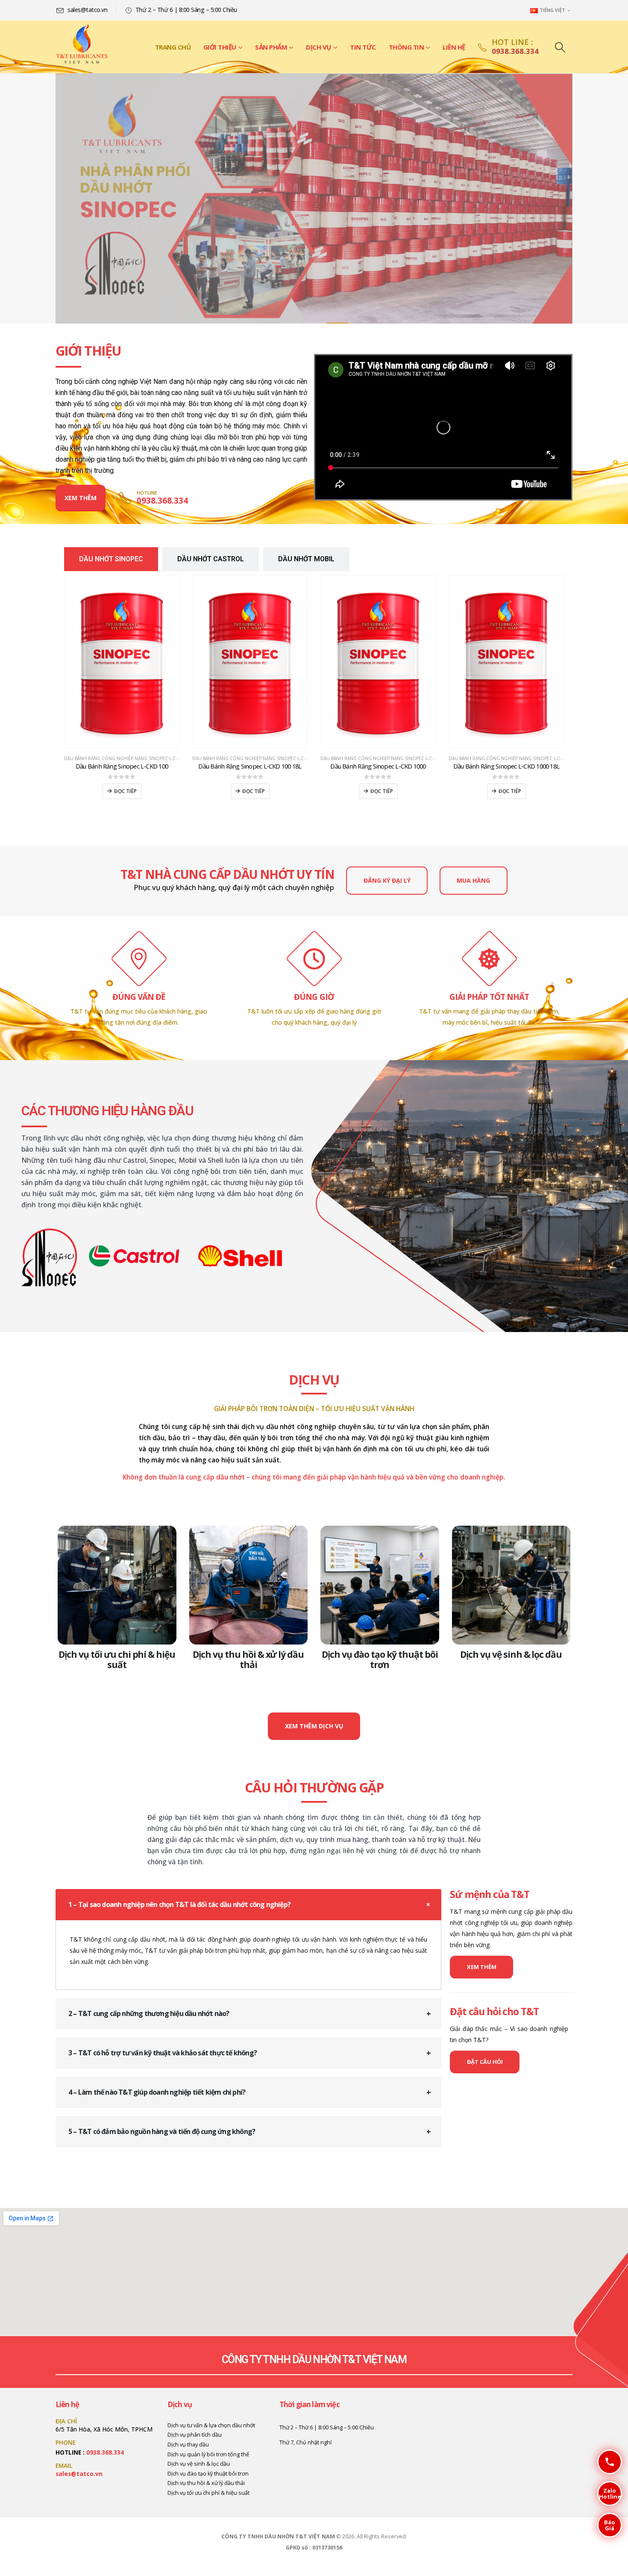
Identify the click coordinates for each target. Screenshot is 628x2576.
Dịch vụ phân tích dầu (195, 2435)
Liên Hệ (454, 47)
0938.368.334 (105, 2452)
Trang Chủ (173, 47)
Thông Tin (406, 47)
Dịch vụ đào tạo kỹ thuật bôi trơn (380, 1659)
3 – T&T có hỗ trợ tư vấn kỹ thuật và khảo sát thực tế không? (163, 2053)
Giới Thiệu (220, 47)
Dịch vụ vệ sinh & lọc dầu (511, 1654)
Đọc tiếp (125, 791)
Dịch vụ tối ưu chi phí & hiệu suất (117, 1659)
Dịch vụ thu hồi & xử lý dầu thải (248, 1659)
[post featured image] (117, 1585)
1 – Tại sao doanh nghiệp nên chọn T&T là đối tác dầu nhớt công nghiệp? (179, 1904)
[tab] (111, 559)
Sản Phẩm (271, 47)
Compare (165, 590)
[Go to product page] (122, 662)
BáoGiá (606, 2525)
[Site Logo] (82, 47)
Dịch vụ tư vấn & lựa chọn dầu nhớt (211, 2425)
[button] (560, 47)
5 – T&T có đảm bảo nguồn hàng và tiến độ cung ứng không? (162, 2131)
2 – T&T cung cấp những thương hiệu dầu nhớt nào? (149, 2013)
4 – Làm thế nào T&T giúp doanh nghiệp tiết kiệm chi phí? (157, 2092)
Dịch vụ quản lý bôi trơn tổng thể (208, 2454)
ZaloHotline (609, 2493)
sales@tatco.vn (79, 2474)
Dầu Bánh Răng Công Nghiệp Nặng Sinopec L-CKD (123, 758)
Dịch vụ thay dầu (188, 2445)
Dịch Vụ (318, 47)
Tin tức (363, 47)
